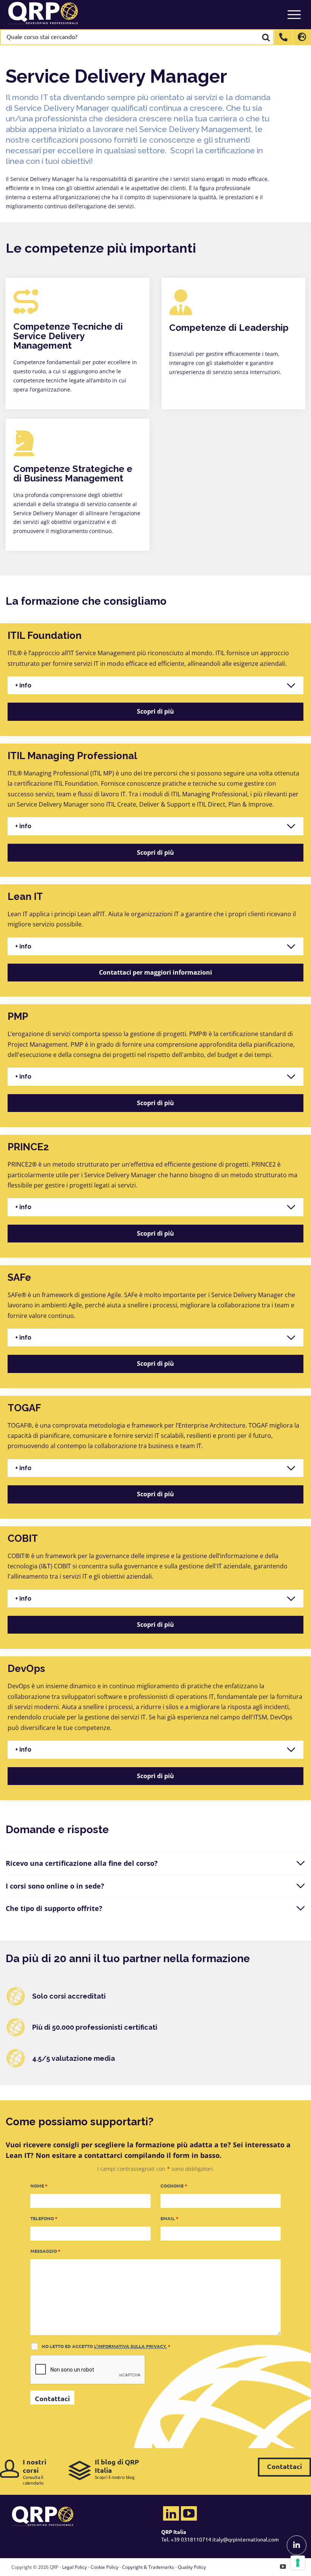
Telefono (44, 2218)
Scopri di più (155, 711)
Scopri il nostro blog (117, 2469)
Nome (39, 2186)
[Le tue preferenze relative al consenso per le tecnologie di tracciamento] (298, 2563)
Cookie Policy (104, 2567)
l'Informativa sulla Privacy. (130, 2346)
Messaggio (45, 2251)
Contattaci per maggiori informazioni (155, 972)
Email (169, 2218)
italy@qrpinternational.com (246, 2539)
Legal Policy (75, 2567)
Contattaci (284, 2466)
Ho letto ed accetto (106, 2346)
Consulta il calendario (35, 2471)
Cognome (174, 2186)
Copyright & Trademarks (148, 2567)
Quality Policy (192, 2567)
